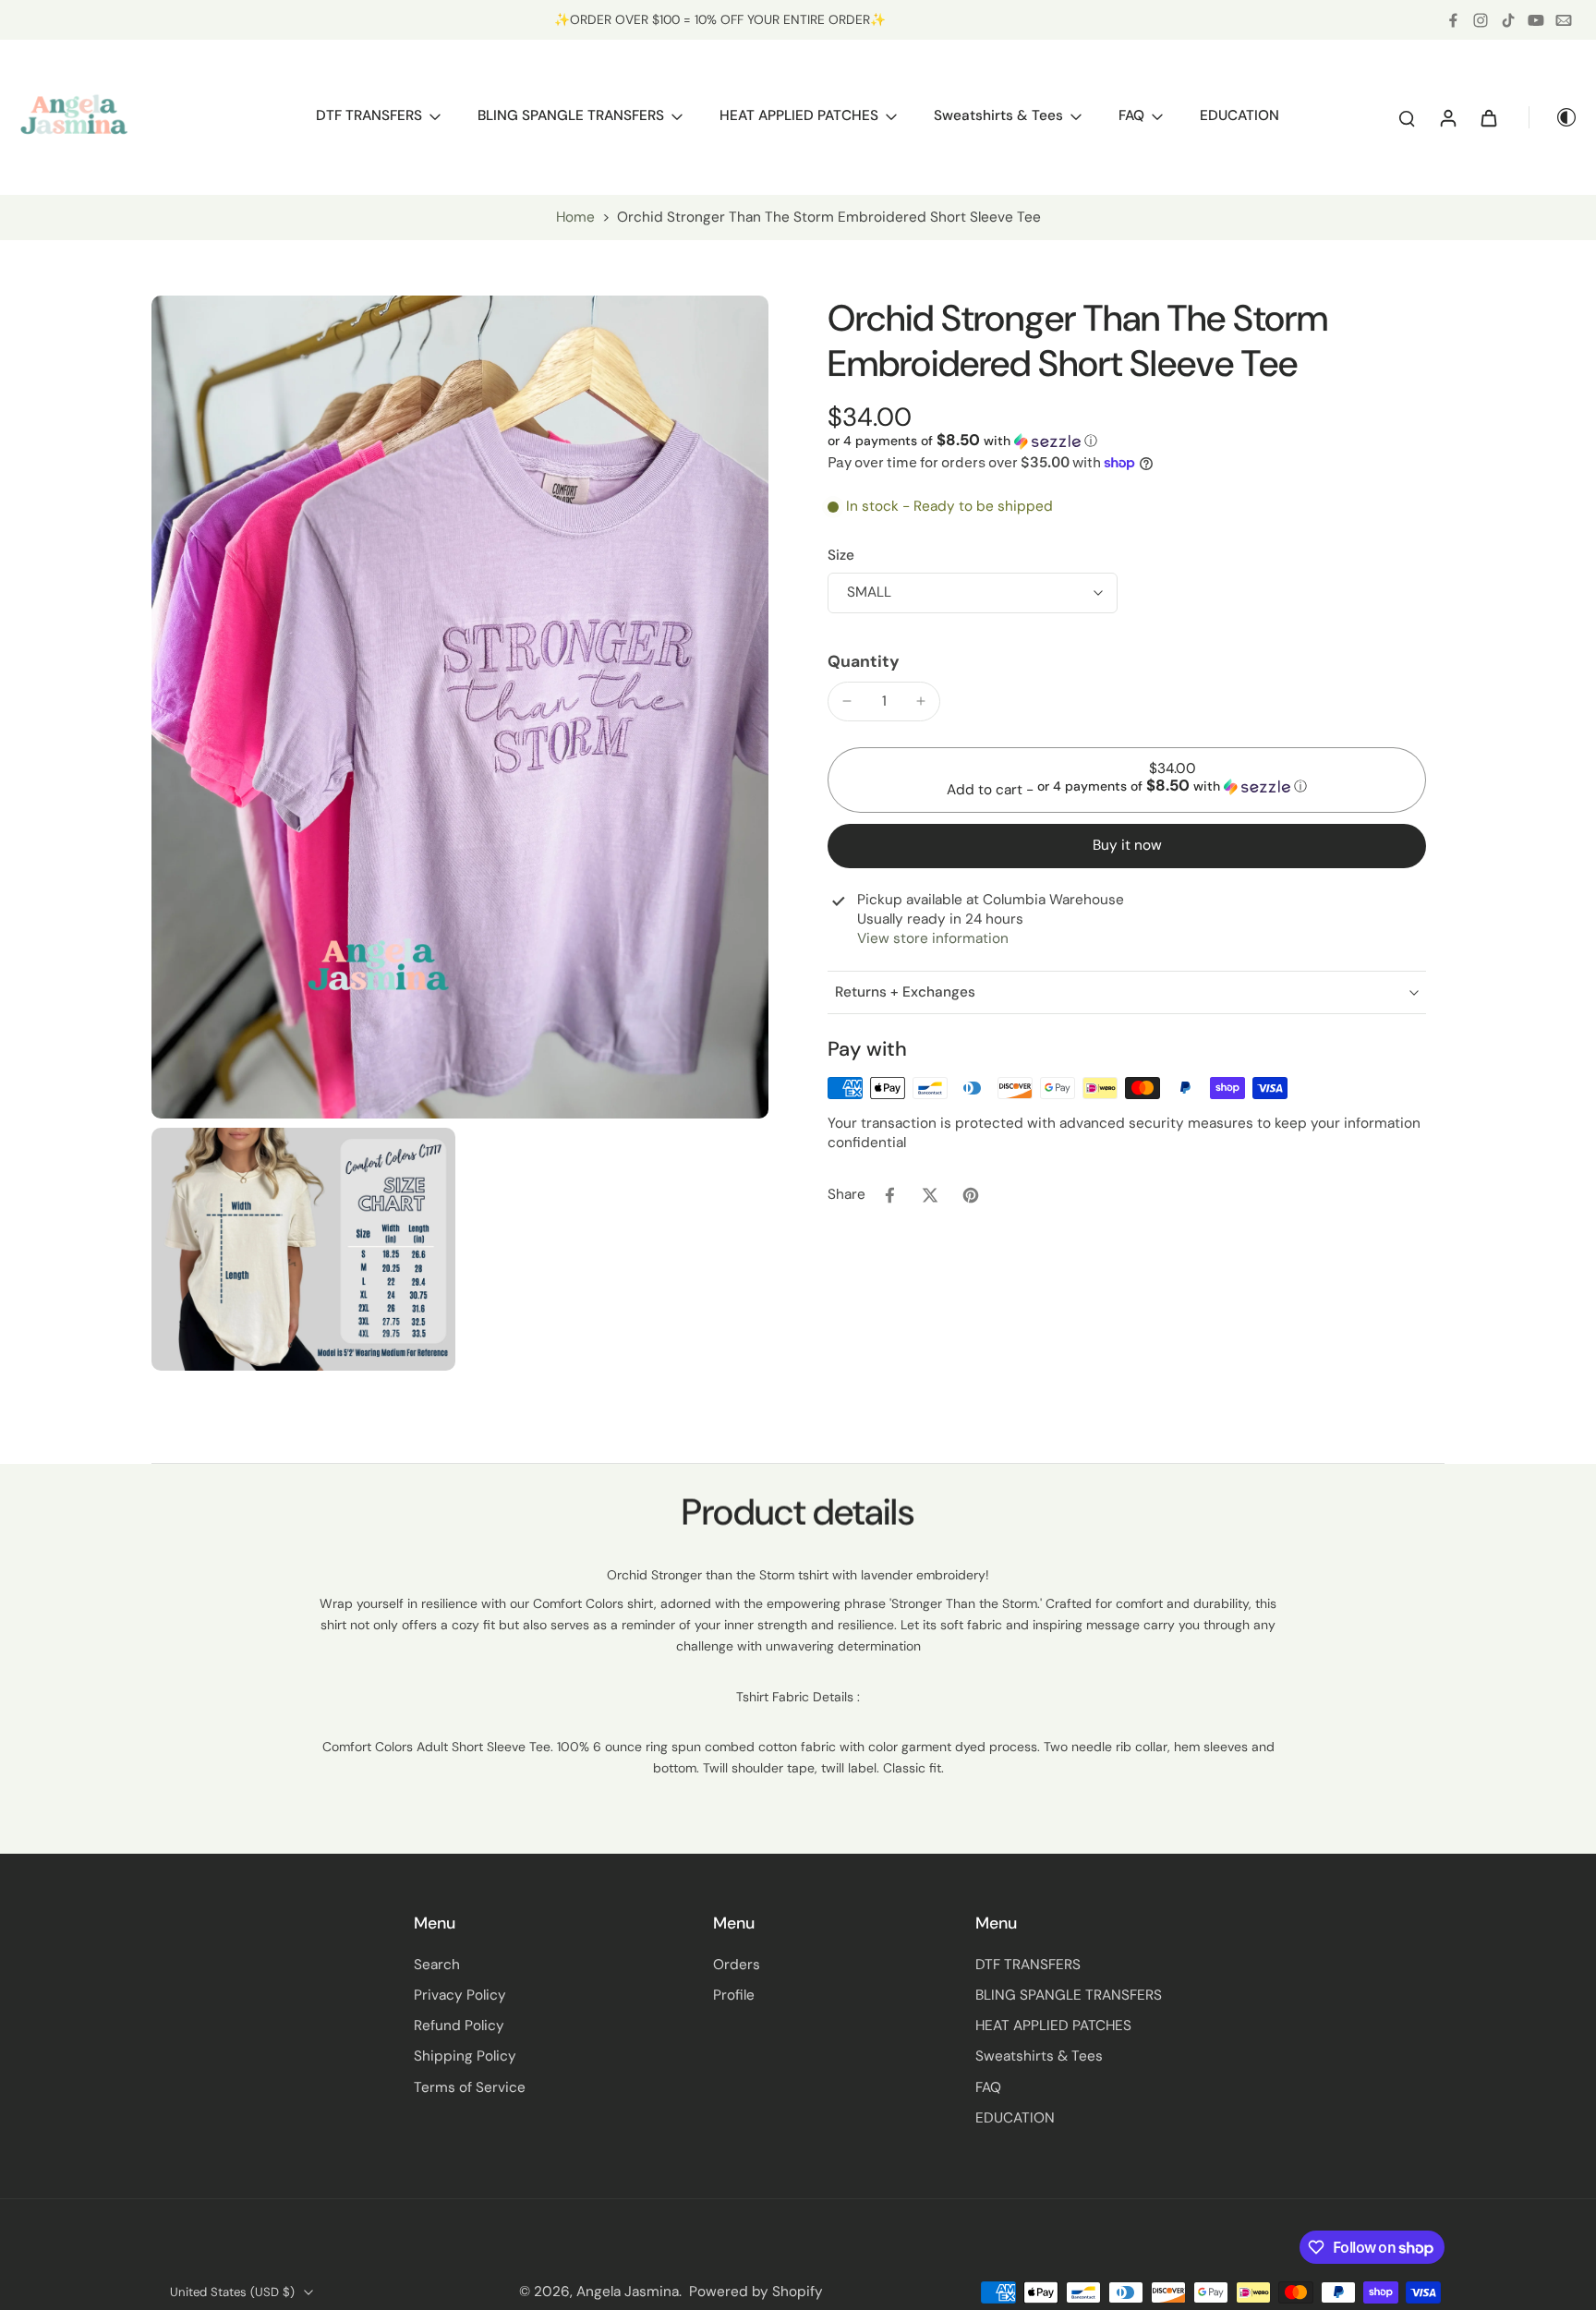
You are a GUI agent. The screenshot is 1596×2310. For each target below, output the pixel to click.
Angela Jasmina (628, 2292)
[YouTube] (1536, 20)
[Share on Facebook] (889, 1195)
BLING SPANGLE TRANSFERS (1069, 1995)
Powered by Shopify (756, 2292)
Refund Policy (459, 2026)
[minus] (847, 701)
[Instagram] (1481, 20)
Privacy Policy (460, 1995)
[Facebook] (1453, 20)
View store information (933, 938)
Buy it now (1127, 845)
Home (575, 217)
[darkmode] (1554, 117)
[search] (1407, 117)
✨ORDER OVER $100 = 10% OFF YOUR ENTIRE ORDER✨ (720, 19)
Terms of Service (470, 2087)
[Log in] (1447, 117)
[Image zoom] (460, 707)
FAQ (988, 2087)
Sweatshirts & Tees (1039, 2056)
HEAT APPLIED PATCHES (1053, 2026)
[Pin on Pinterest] (971, 1195)
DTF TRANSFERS (1028, 1965)
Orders (737, 1965)
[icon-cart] (1488, 117)
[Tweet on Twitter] (930, 1195)
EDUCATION (1015, 2118)
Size (841, 555)
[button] (962, 441)
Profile (734, 1995)
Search (437, 1965)
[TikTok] (1508, 20)
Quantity (864, 661)
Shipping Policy (465, 2056)
